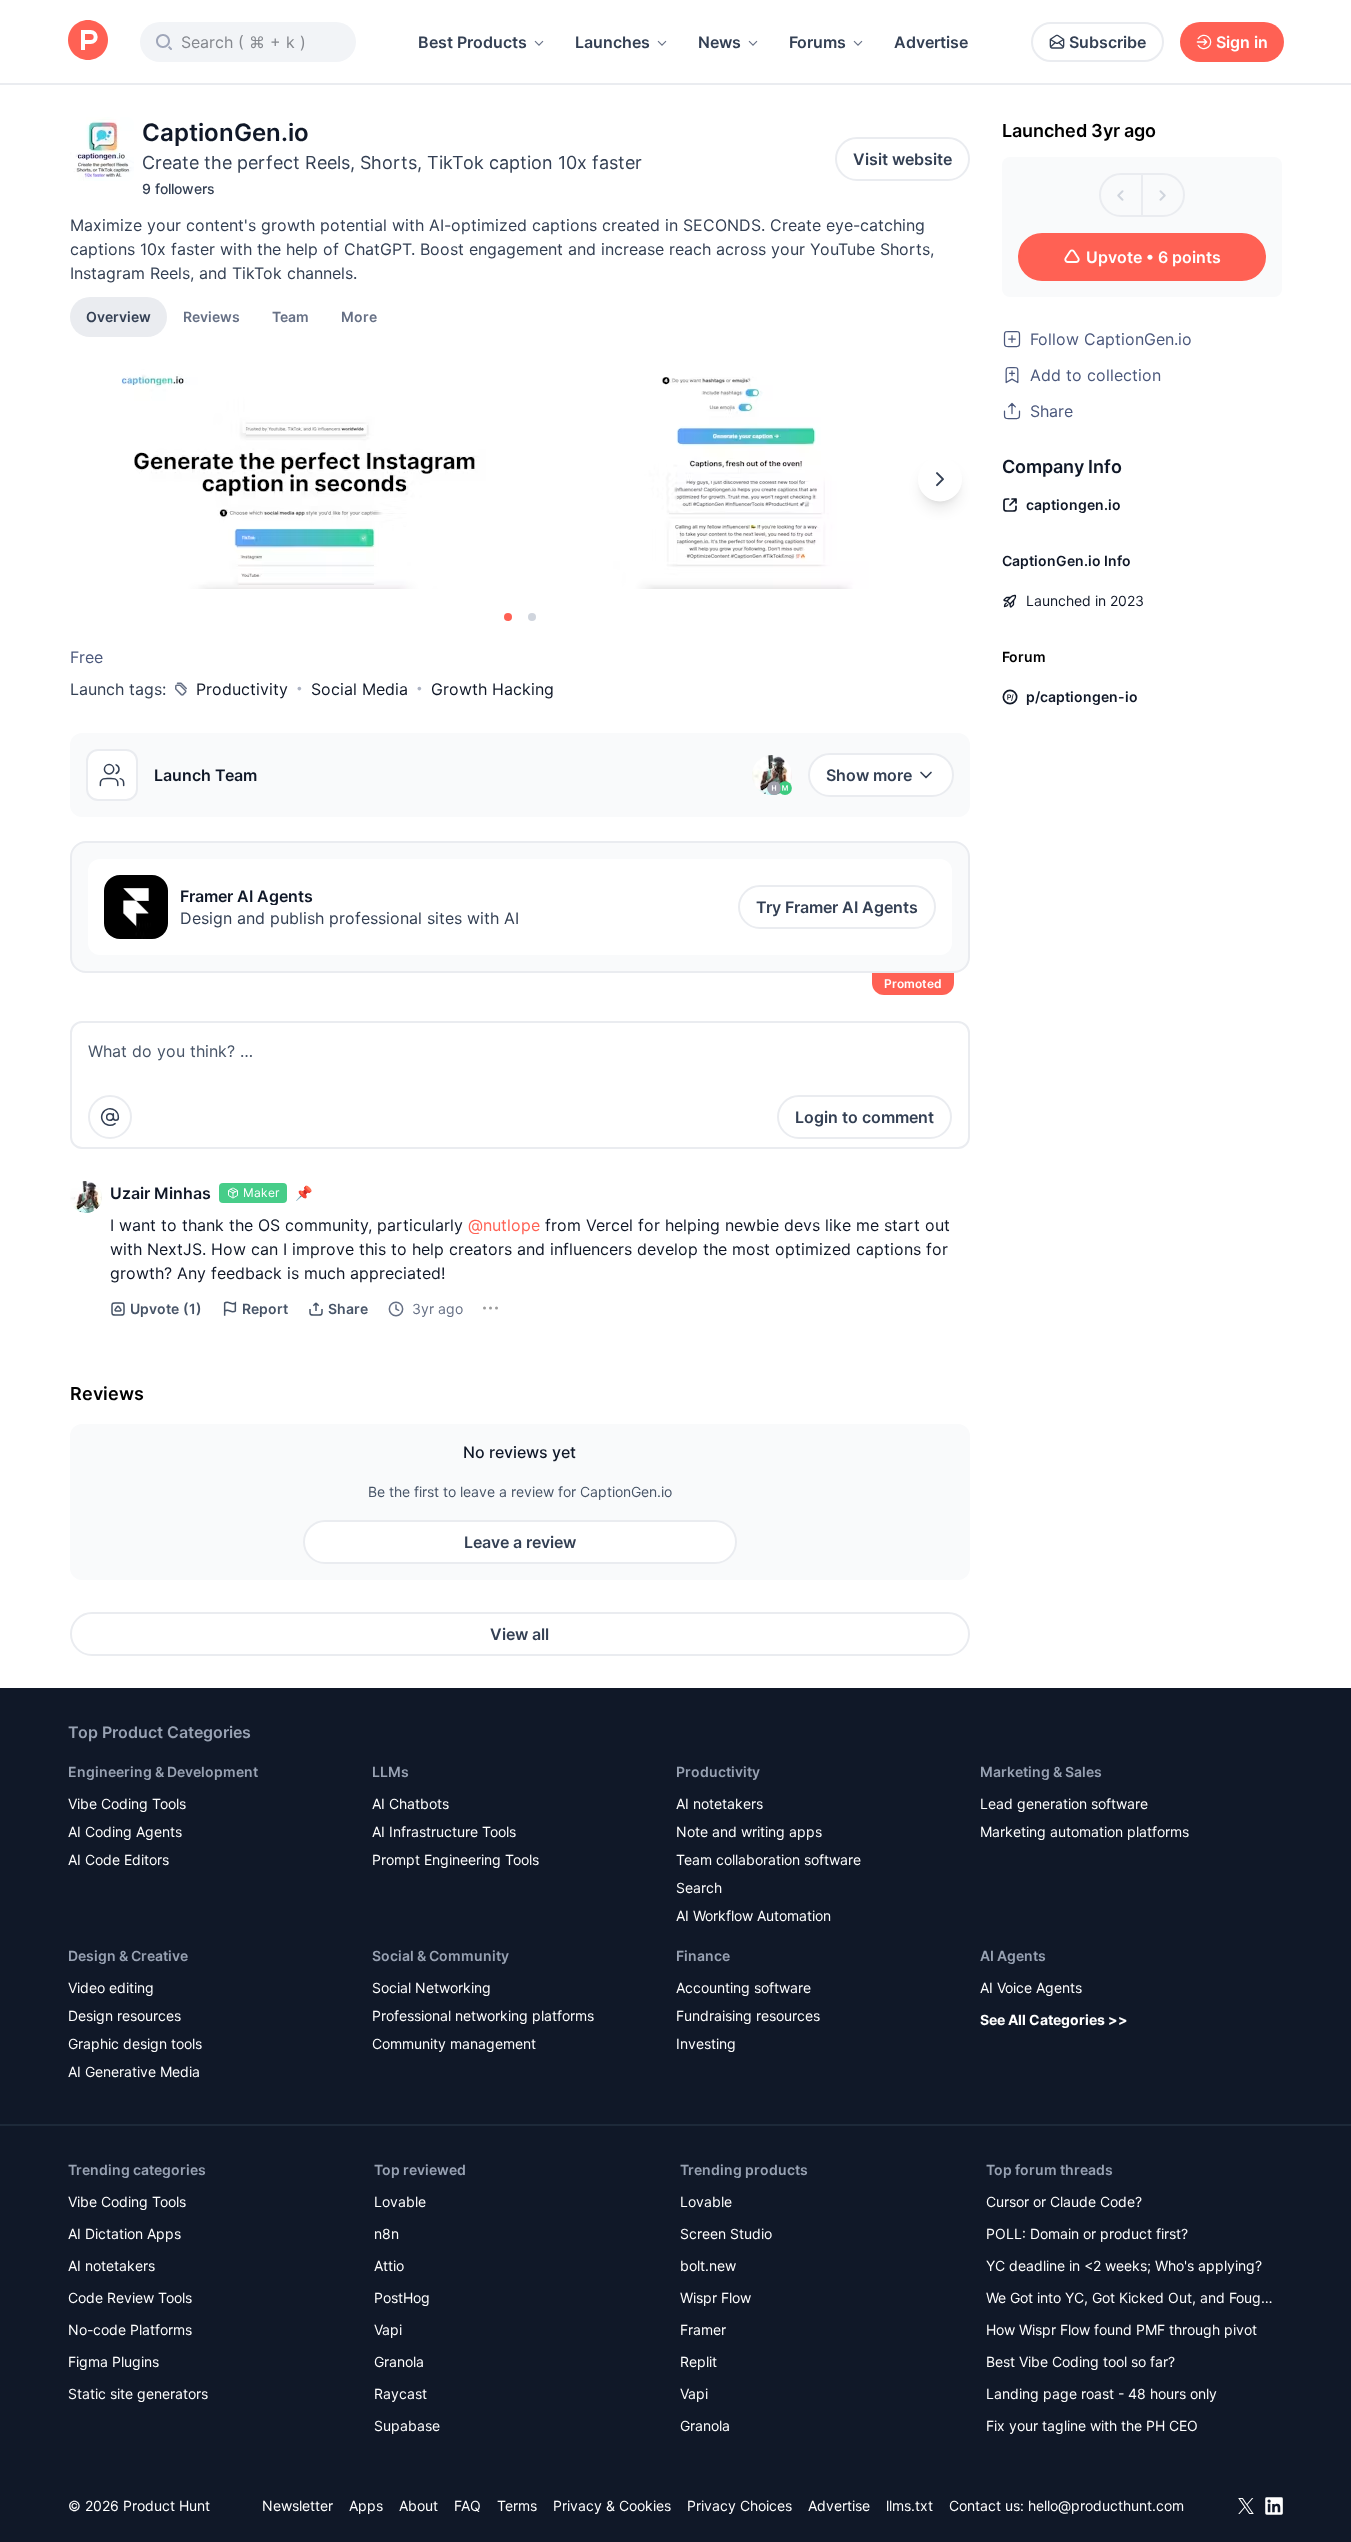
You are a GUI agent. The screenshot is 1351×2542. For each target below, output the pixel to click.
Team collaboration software (768, 1859)
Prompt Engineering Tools (455, 1859)
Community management (454, 2043)
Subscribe (1107, 42)
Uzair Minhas (160, 1193)
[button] (359, 316)
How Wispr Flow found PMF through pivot (1121, 2329)
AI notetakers (719, 1803)
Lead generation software (1064, 1803)
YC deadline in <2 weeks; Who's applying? (1124, 2265)
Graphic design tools (135, 2043)
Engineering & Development (163, 1771)
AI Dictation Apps (124, 2233)
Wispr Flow (715, 2297)
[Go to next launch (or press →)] (1163, 195)
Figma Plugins (113, 2361)
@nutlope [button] (504, 1225)
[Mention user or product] (110, 1117)
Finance (703, 1955)
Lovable (400, 2201)
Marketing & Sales (1041, 1771)
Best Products (472, 42)
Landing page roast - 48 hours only (1101, 2393)
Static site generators (138, 2393)
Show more (869, 775)
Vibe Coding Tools (127, 1803)
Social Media (359, 689)
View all (519, 1634)
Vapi (388, 2329)
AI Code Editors (118, 1859)
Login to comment (864, 1117)
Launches (612, 42)
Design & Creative (128, 1955)
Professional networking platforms (483, 2015)
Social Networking (431, 1987)
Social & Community (440, 1955)
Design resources (124, 2015)
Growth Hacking (492, 689)
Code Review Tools (130, 2297)
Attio (389, 2265)
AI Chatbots (410, 1803)
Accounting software (743, 1987)
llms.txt (909, 2505)
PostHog (402, 2297)
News (719, 42)
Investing (706, 2043)
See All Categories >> (1054, 2019)
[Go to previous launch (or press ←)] (1121, 195)
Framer (703, 2329)
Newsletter (297, 2505)
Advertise (931, 42)
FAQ (467, 2505)
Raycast (400, 2393)
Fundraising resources (748, 2015)
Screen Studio (726, 2233)
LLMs (390, 1771)
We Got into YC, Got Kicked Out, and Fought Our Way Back (1130, 2299)
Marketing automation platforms (1084, 1831)
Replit (698, 2361)
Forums (817, 42)
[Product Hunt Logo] (88, 41)
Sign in (1242, 42)
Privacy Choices (739, 2505)
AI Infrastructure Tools (444, 1831)
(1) (166, 1308)
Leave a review (520, 1542)
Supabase (407, 2425)
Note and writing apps (749, 1831)
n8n (386, 2233)
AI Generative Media (134, 2071)
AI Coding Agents (125, 1831)
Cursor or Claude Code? (1064, 2201)
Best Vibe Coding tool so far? (1080, 2361)
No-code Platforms (130, 2329)
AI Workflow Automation (753, 1915)
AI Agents (1013, 1955)
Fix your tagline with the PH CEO (1092, 2425)
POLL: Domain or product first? (1087, 2233)
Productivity (242, 689)
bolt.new (708, 2265)
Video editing (111, 1987)
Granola (399, 2361)
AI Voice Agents (1031, 1987)
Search (699, 1887)
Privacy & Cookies (612, 2505)
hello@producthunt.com (1106, 2505)
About (418, 2505)
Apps (366, 2505)
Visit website (902, 159)
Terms (517, 2505)
